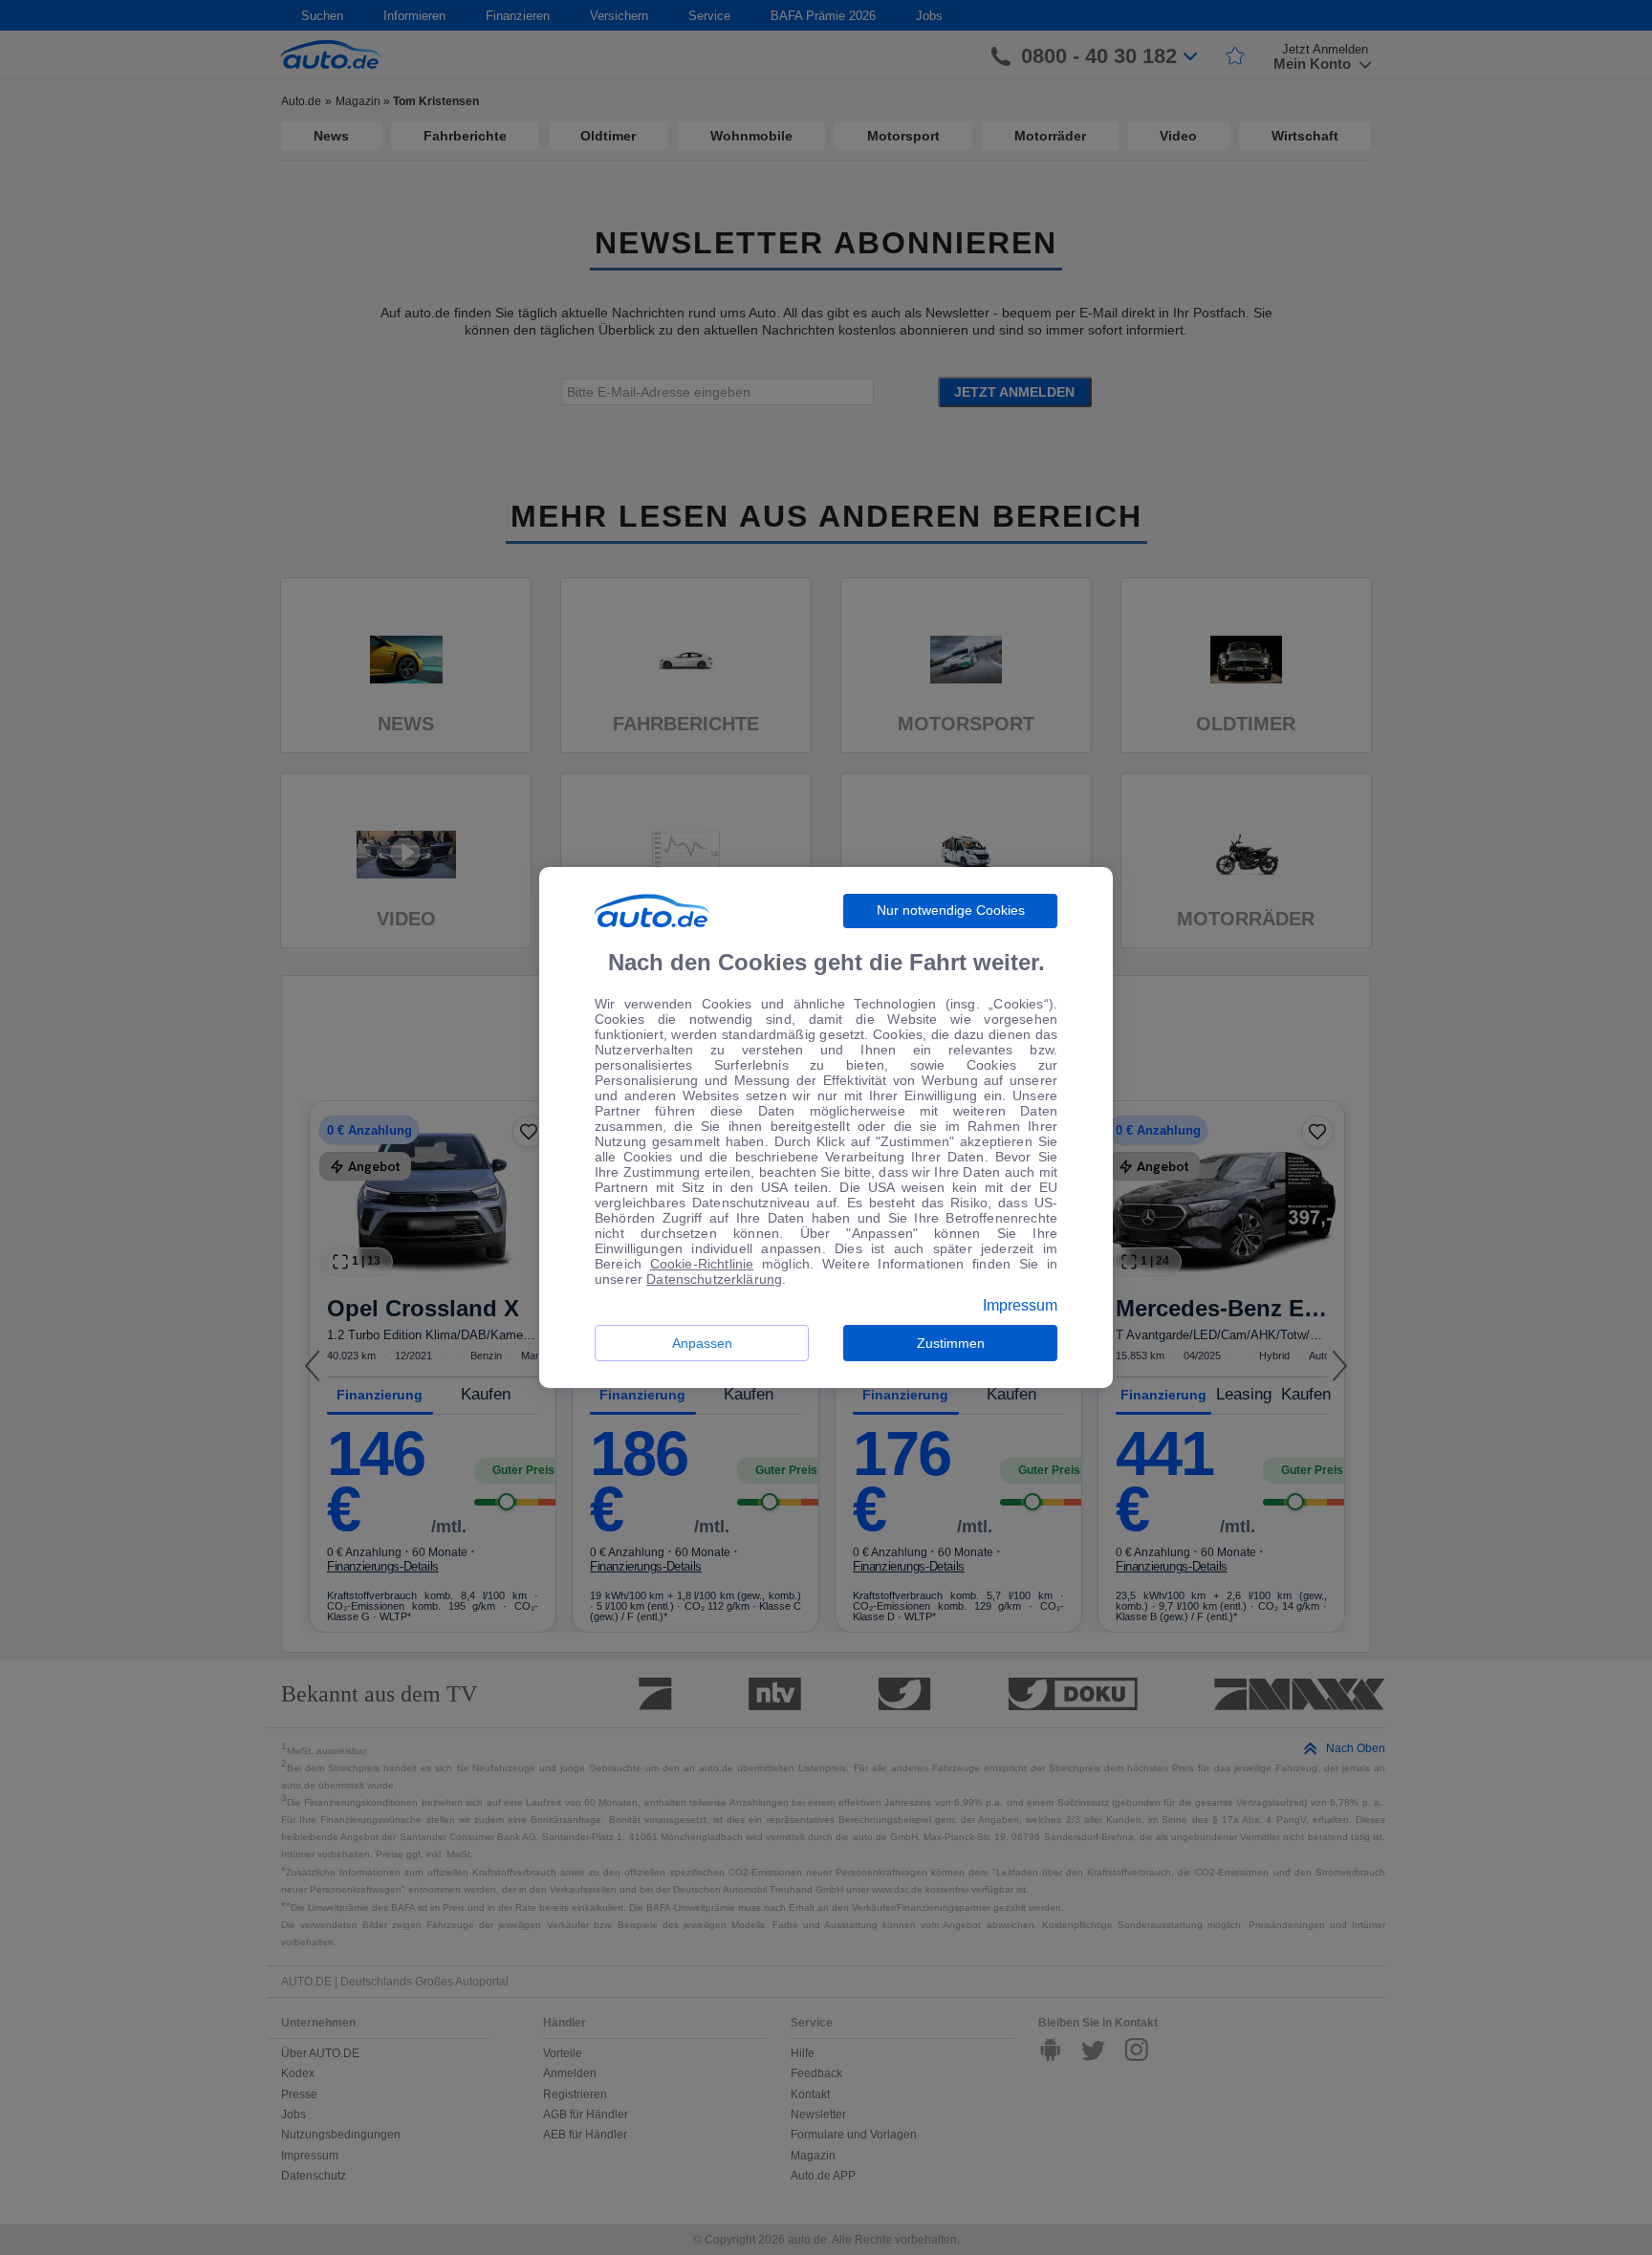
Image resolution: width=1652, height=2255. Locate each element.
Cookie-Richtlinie (702, 1264)
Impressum (1020, 1306)
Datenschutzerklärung (714, 1279)
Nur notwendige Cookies (951, 910)
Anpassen (702, 1343)
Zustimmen (951, 1343)
